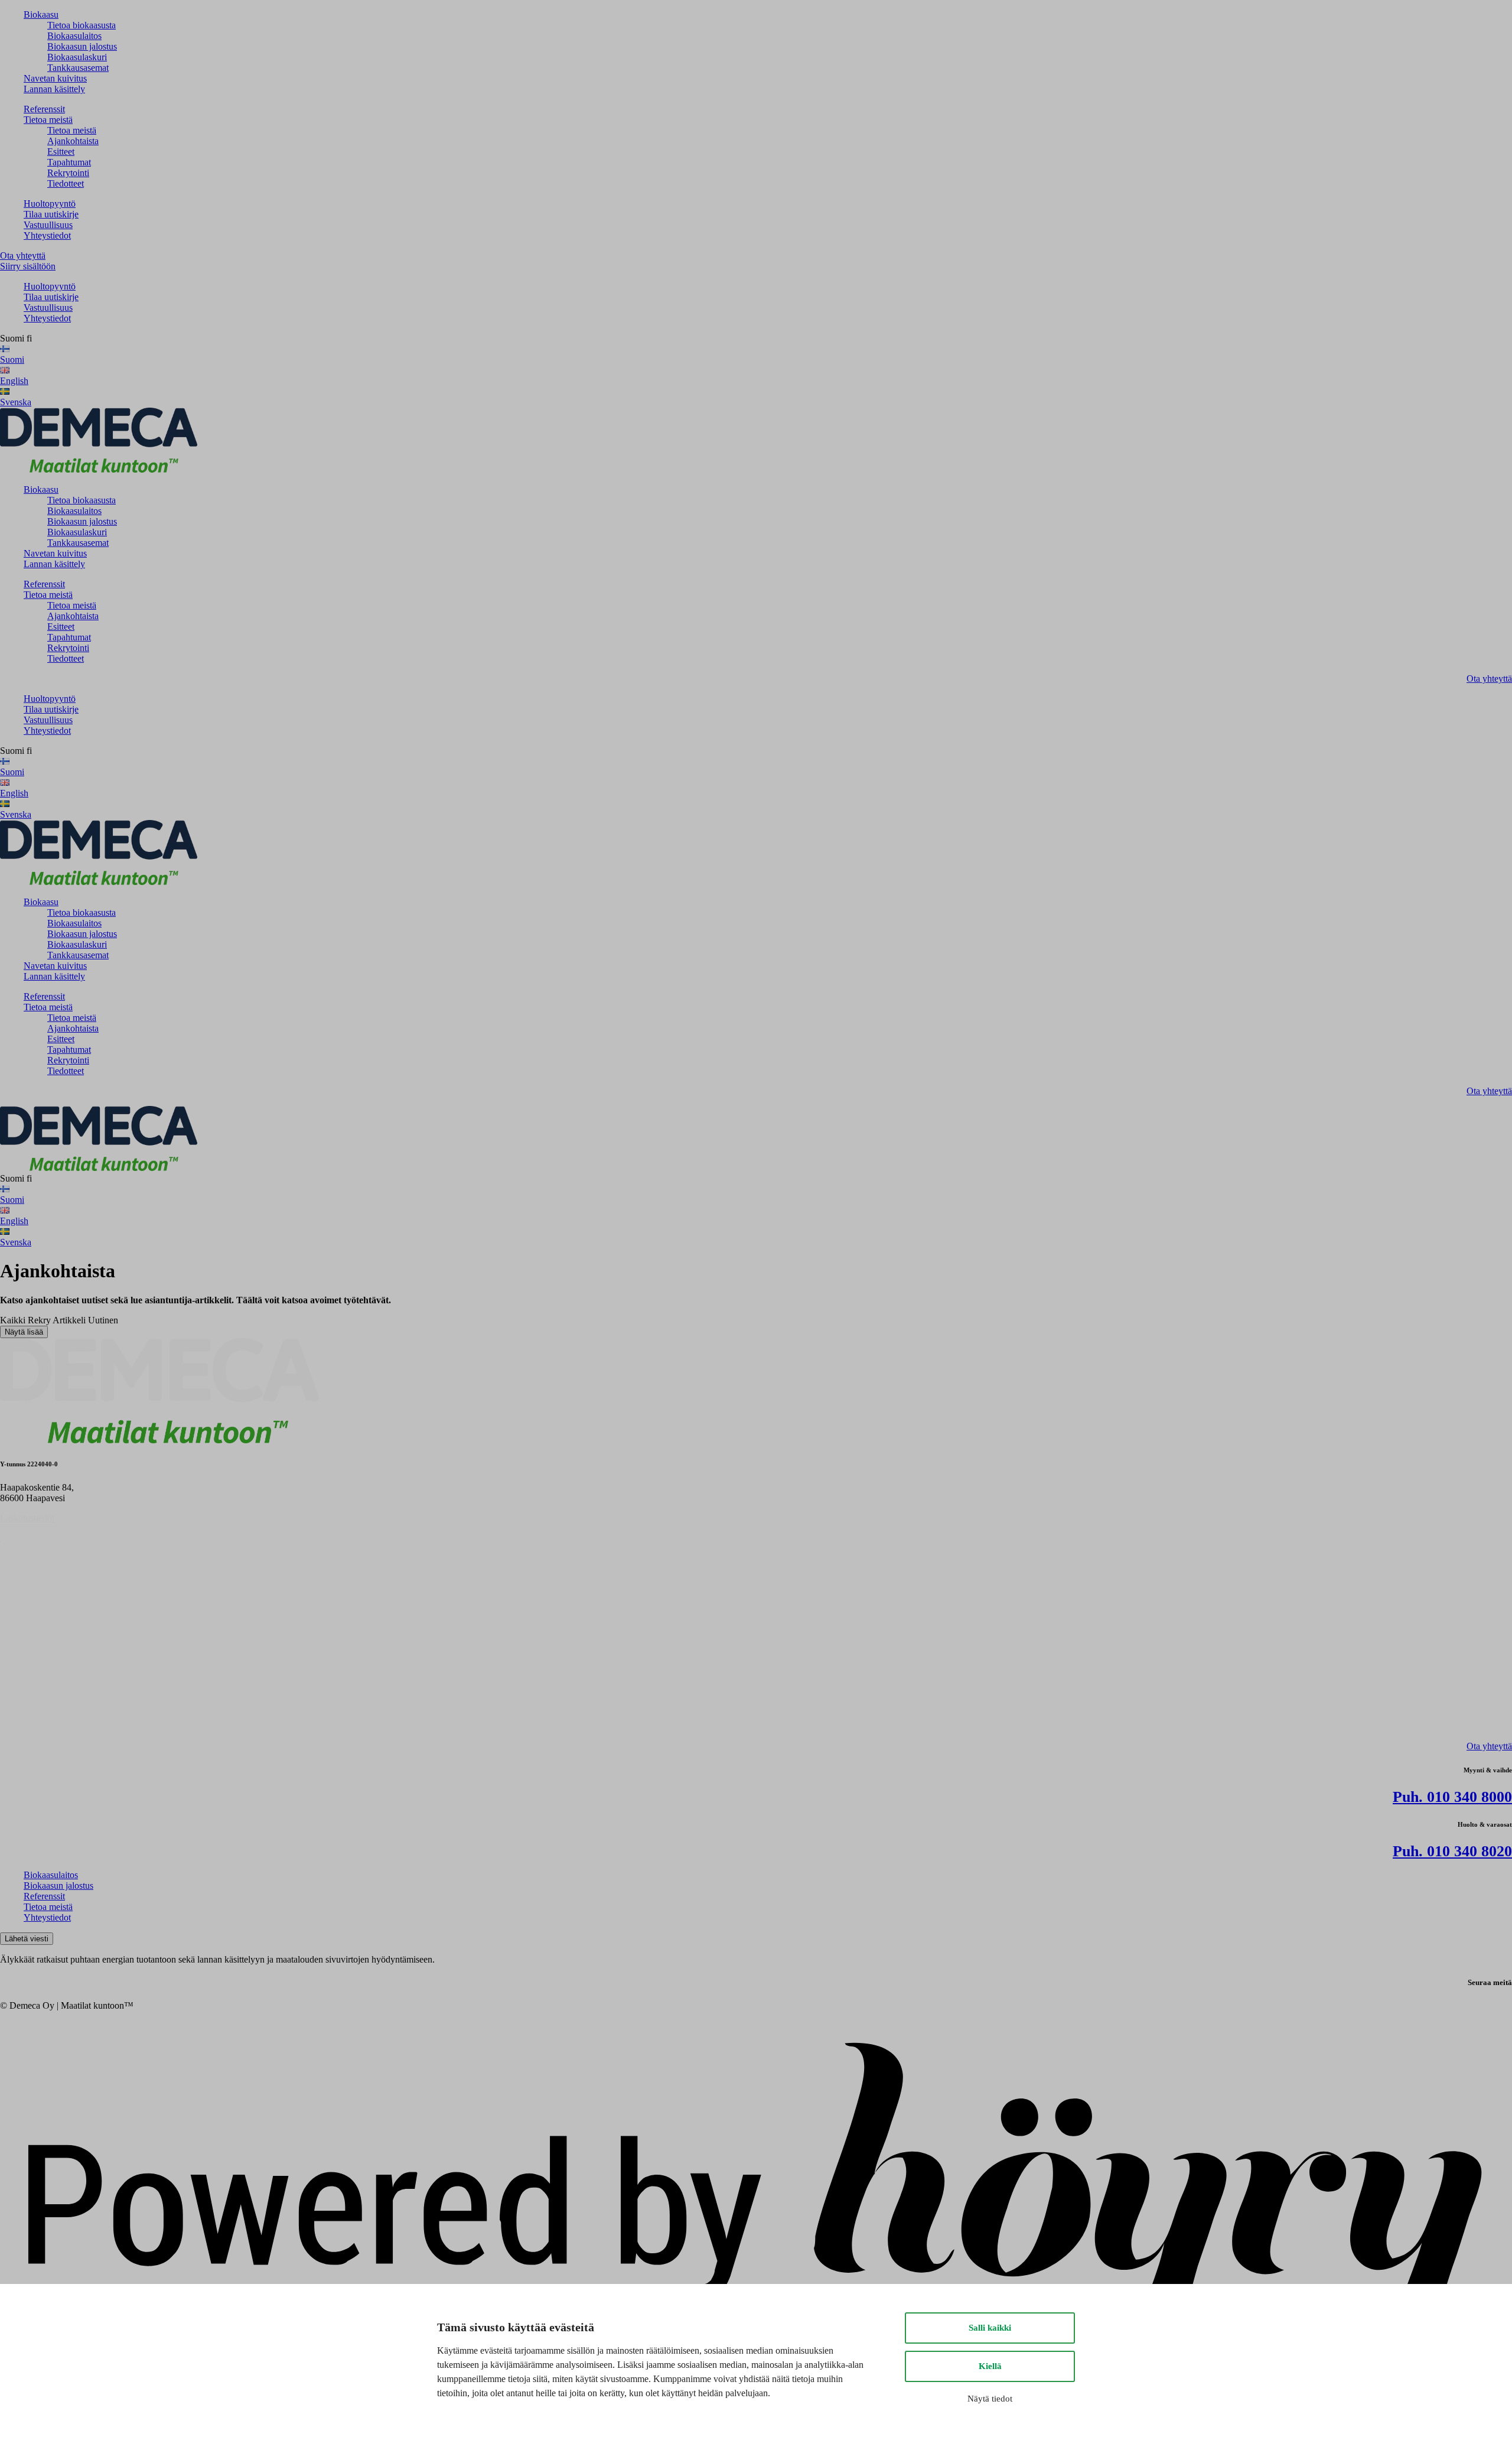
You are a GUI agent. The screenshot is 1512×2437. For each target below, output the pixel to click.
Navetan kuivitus (55, 78)
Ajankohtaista (73, 141)
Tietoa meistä (48, 120)
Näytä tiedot (990, 2399)
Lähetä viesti (27, 1939)
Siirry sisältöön (28, 266)
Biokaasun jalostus (82, 46)
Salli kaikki (990, 2328)
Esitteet (61, 152)
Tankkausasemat (78, 68)
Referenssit (44, 109)
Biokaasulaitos (74, 36)
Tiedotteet (66, 183)
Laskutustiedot (27, 1518)
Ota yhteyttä (23, 256)
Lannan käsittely (54, 89)
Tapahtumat (69, 162)
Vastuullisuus (48, 225)
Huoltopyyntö (50, 204)
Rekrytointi (68, 173)
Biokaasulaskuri (77, 57)
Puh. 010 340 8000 (1452, 1797)
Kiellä (990, 2366)
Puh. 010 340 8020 (1452, 1851)
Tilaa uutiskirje (51, 214)
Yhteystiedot (47, 235)
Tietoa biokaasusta (82, 25)
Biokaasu (41, 14)
